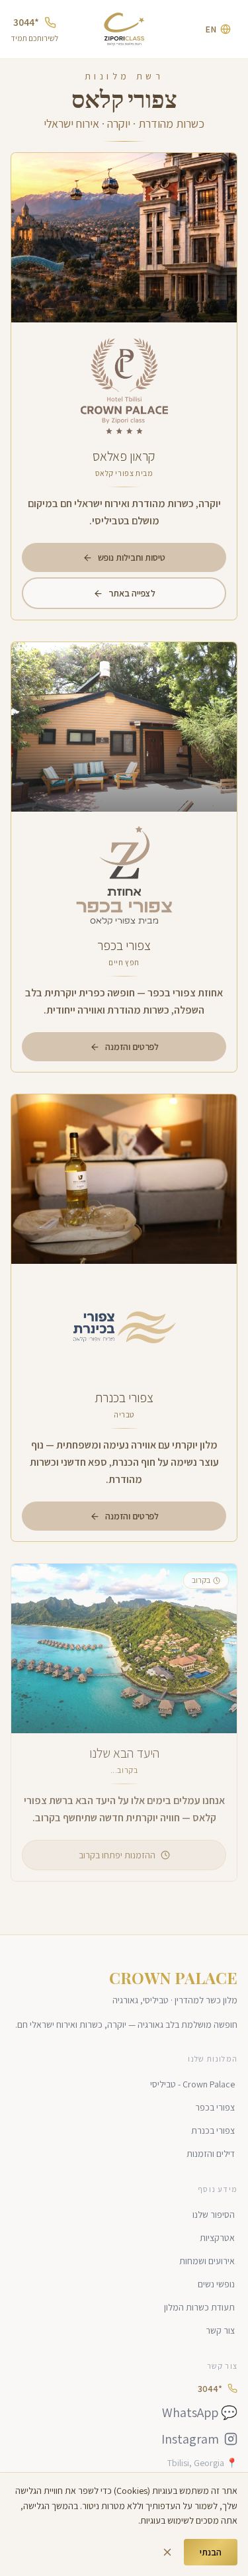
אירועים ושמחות (207, 2261)
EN (211, 29)
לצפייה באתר (132, 593)
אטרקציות (217, 2238)
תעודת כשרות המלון (199, 2307)
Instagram (190, 2439)
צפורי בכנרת (213, 2130)
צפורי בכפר (215, 2107)
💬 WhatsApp (200, 2412)
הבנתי (211, 2552)
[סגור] (167, 2552)
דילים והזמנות (211, 2154)
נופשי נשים (216, 2284)
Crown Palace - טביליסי (192, 2084)
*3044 (26, 22)
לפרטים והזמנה (132, 1047)
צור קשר (220, 2330)
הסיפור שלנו (214, 2215)
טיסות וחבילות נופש (132, 557)
